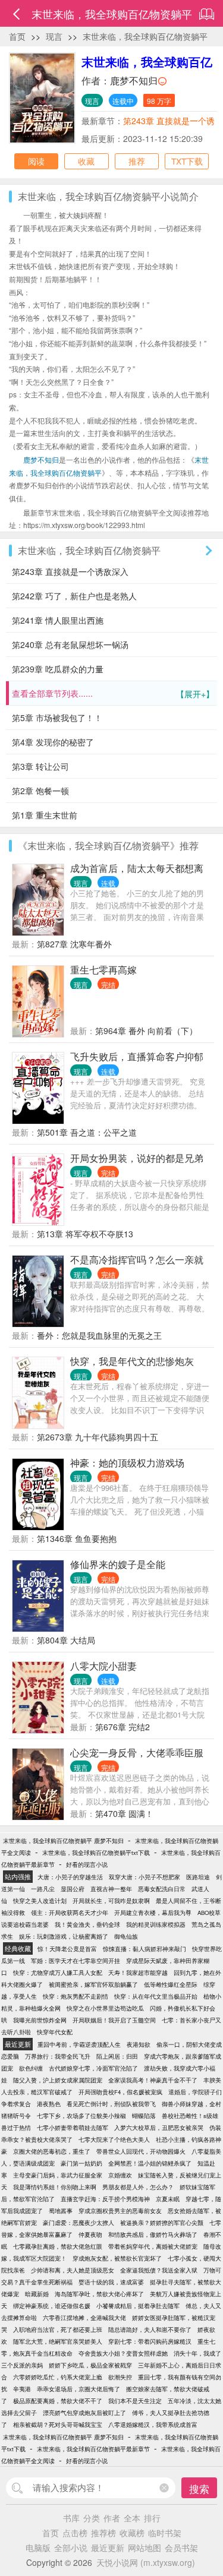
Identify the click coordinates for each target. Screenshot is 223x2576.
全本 (132, 2518)
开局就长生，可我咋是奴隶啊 (111, 1901)
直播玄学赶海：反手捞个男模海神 (105, 2199)
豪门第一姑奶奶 (81, 2163)
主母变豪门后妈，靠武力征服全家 (58, 2175)
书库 (71, 2518)
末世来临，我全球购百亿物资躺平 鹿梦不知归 (63, 1841)
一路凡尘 (43, 1889)
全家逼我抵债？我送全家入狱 (159, 2270)
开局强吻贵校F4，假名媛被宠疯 (120, 2092)
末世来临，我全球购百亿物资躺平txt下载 (96, 1853)
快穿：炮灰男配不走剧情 (76, 1996)
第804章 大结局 (66, 1640)
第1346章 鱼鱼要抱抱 (77, 1538)
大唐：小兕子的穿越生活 (70, 1877)
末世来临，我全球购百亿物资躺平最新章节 (93, 2449)
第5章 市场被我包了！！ (57, 718)
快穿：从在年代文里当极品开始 (156, 1996)
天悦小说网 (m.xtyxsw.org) (146, 2562)
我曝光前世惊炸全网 (40, 2020)
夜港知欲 (139, 2044)
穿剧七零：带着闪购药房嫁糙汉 (150, 2341)
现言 (54, 36)
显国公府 (73, 1889)
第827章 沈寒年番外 (74, 944)
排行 (152, 2518)
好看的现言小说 (87, 1864)
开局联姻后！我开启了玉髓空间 (114, 2020)
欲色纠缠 (31, 2068)
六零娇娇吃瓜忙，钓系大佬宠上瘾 (58, 2377)
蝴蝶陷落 (144, 2116)
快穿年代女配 (55, 2032)
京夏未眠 (168, 2199)
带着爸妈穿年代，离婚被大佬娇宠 (153, 2246)
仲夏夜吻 (90, 2234)
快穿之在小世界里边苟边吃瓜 (105, 2008)
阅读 (36, 161)
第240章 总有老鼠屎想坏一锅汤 (70, 644)
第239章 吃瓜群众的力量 (58, 669)
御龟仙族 (126, 1936)
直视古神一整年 (111, 1889)
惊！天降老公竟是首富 (67, 1949)
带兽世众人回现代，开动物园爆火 (141, 2151)
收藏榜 (132, 2533)
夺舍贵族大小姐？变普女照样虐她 (123, 2353)
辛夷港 (22, 2389)
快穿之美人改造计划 (40, 1901)
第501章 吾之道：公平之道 (87, 1132)
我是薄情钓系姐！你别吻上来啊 (55, 2187)
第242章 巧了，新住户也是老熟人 (74, 596)
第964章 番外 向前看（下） (146, 1031)
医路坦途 (198, 1877)
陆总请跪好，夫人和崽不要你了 (150, 2330)
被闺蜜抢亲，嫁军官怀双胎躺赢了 (93, 1984)
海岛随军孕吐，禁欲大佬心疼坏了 (99, 2294)
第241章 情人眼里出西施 (58, 620)
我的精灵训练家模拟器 (156, 1924)
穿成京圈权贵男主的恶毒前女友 (120, 2211)
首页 (17, 36)
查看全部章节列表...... (113, 693)
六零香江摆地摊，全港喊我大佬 (84, 2318)
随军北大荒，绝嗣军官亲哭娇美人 (58, 2341)
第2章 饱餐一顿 (40, 791)
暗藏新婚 (37, 2294)
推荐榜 (103, 2533)
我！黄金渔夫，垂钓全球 (87, 1924)
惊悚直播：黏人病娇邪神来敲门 (145, 1949)
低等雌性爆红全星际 (171, 1984)
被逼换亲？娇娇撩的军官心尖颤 (162, 2223)
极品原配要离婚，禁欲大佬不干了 (58, 2401)
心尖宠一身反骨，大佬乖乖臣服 (137, 1752)
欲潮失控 (120, 2377)
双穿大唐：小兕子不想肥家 (145, 1877)
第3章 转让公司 (40, 766)
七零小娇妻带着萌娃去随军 (73, 2128)
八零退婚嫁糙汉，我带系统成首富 (153, 2425)
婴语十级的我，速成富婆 (111, 2282)
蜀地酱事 (61, 2211)
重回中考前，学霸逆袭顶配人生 (79, 2044)
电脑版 (38, 2547)
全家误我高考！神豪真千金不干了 (153, 2080)
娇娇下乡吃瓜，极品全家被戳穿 (90, 2365)
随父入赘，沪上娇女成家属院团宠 (58, 2080)
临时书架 (165, 2533)
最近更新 (108, 2547)
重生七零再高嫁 (103, 970)
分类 (92, 2518)
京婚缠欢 (120, 2175)
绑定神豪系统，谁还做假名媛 (52, 2306)
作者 (112, 2518)
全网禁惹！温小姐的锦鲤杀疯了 (150, 2163)
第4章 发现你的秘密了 (53, 742)
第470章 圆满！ (124, 1813)
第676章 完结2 (123, 1727)
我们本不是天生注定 (135, 2401)
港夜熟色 (49, 2104)
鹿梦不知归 (134, 80)
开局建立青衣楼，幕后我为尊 (153, 1913)
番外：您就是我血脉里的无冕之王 (99, 1335)
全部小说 (71, 2547)
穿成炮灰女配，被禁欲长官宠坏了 (117, 2258)
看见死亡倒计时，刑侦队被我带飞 (111, 2104)
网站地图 (145, 2547)
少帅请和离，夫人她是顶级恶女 (73, 2270)
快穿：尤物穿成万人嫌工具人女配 (58, 1973)
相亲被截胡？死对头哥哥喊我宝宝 (58, 2425)
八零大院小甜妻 (103, 1666)
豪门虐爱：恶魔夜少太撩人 (78, 2223)
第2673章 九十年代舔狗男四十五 (98, 1437)
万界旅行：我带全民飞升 (58, 2056)
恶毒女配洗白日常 (162, 1889)
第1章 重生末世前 (45, 815)
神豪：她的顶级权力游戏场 (127, 1463)
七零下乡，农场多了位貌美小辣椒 (81, 2116)
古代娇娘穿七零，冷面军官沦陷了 (93, 2068)
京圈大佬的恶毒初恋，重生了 (52, 2151)
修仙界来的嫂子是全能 (118, 1564)
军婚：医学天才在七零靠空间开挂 (76, 1961)
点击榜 (75, 2533)
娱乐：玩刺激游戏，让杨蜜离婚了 (64, 1936)
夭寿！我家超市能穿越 (138, 1973)
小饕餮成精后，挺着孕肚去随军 (138, 2306)
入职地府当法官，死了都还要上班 (58, 2330)
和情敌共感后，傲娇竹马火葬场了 (153, 2234)
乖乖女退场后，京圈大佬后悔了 (78, 2389)
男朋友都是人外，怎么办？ (138, 2187)
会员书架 (181, 2547)
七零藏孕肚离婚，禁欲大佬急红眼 (58, 2246)
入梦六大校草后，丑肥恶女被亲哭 (159, 2128)
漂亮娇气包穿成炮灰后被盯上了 (84, 2413)
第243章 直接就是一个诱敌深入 (70, 571)
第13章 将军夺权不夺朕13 (85, 1234)
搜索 (199, 2488)
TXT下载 (187, 161)
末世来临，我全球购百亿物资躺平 (145, 36)
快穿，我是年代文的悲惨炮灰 (132, 1361)
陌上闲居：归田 (117, 2056)
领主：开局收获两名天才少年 (70, 1913)
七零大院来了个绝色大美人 (114, 2139)
